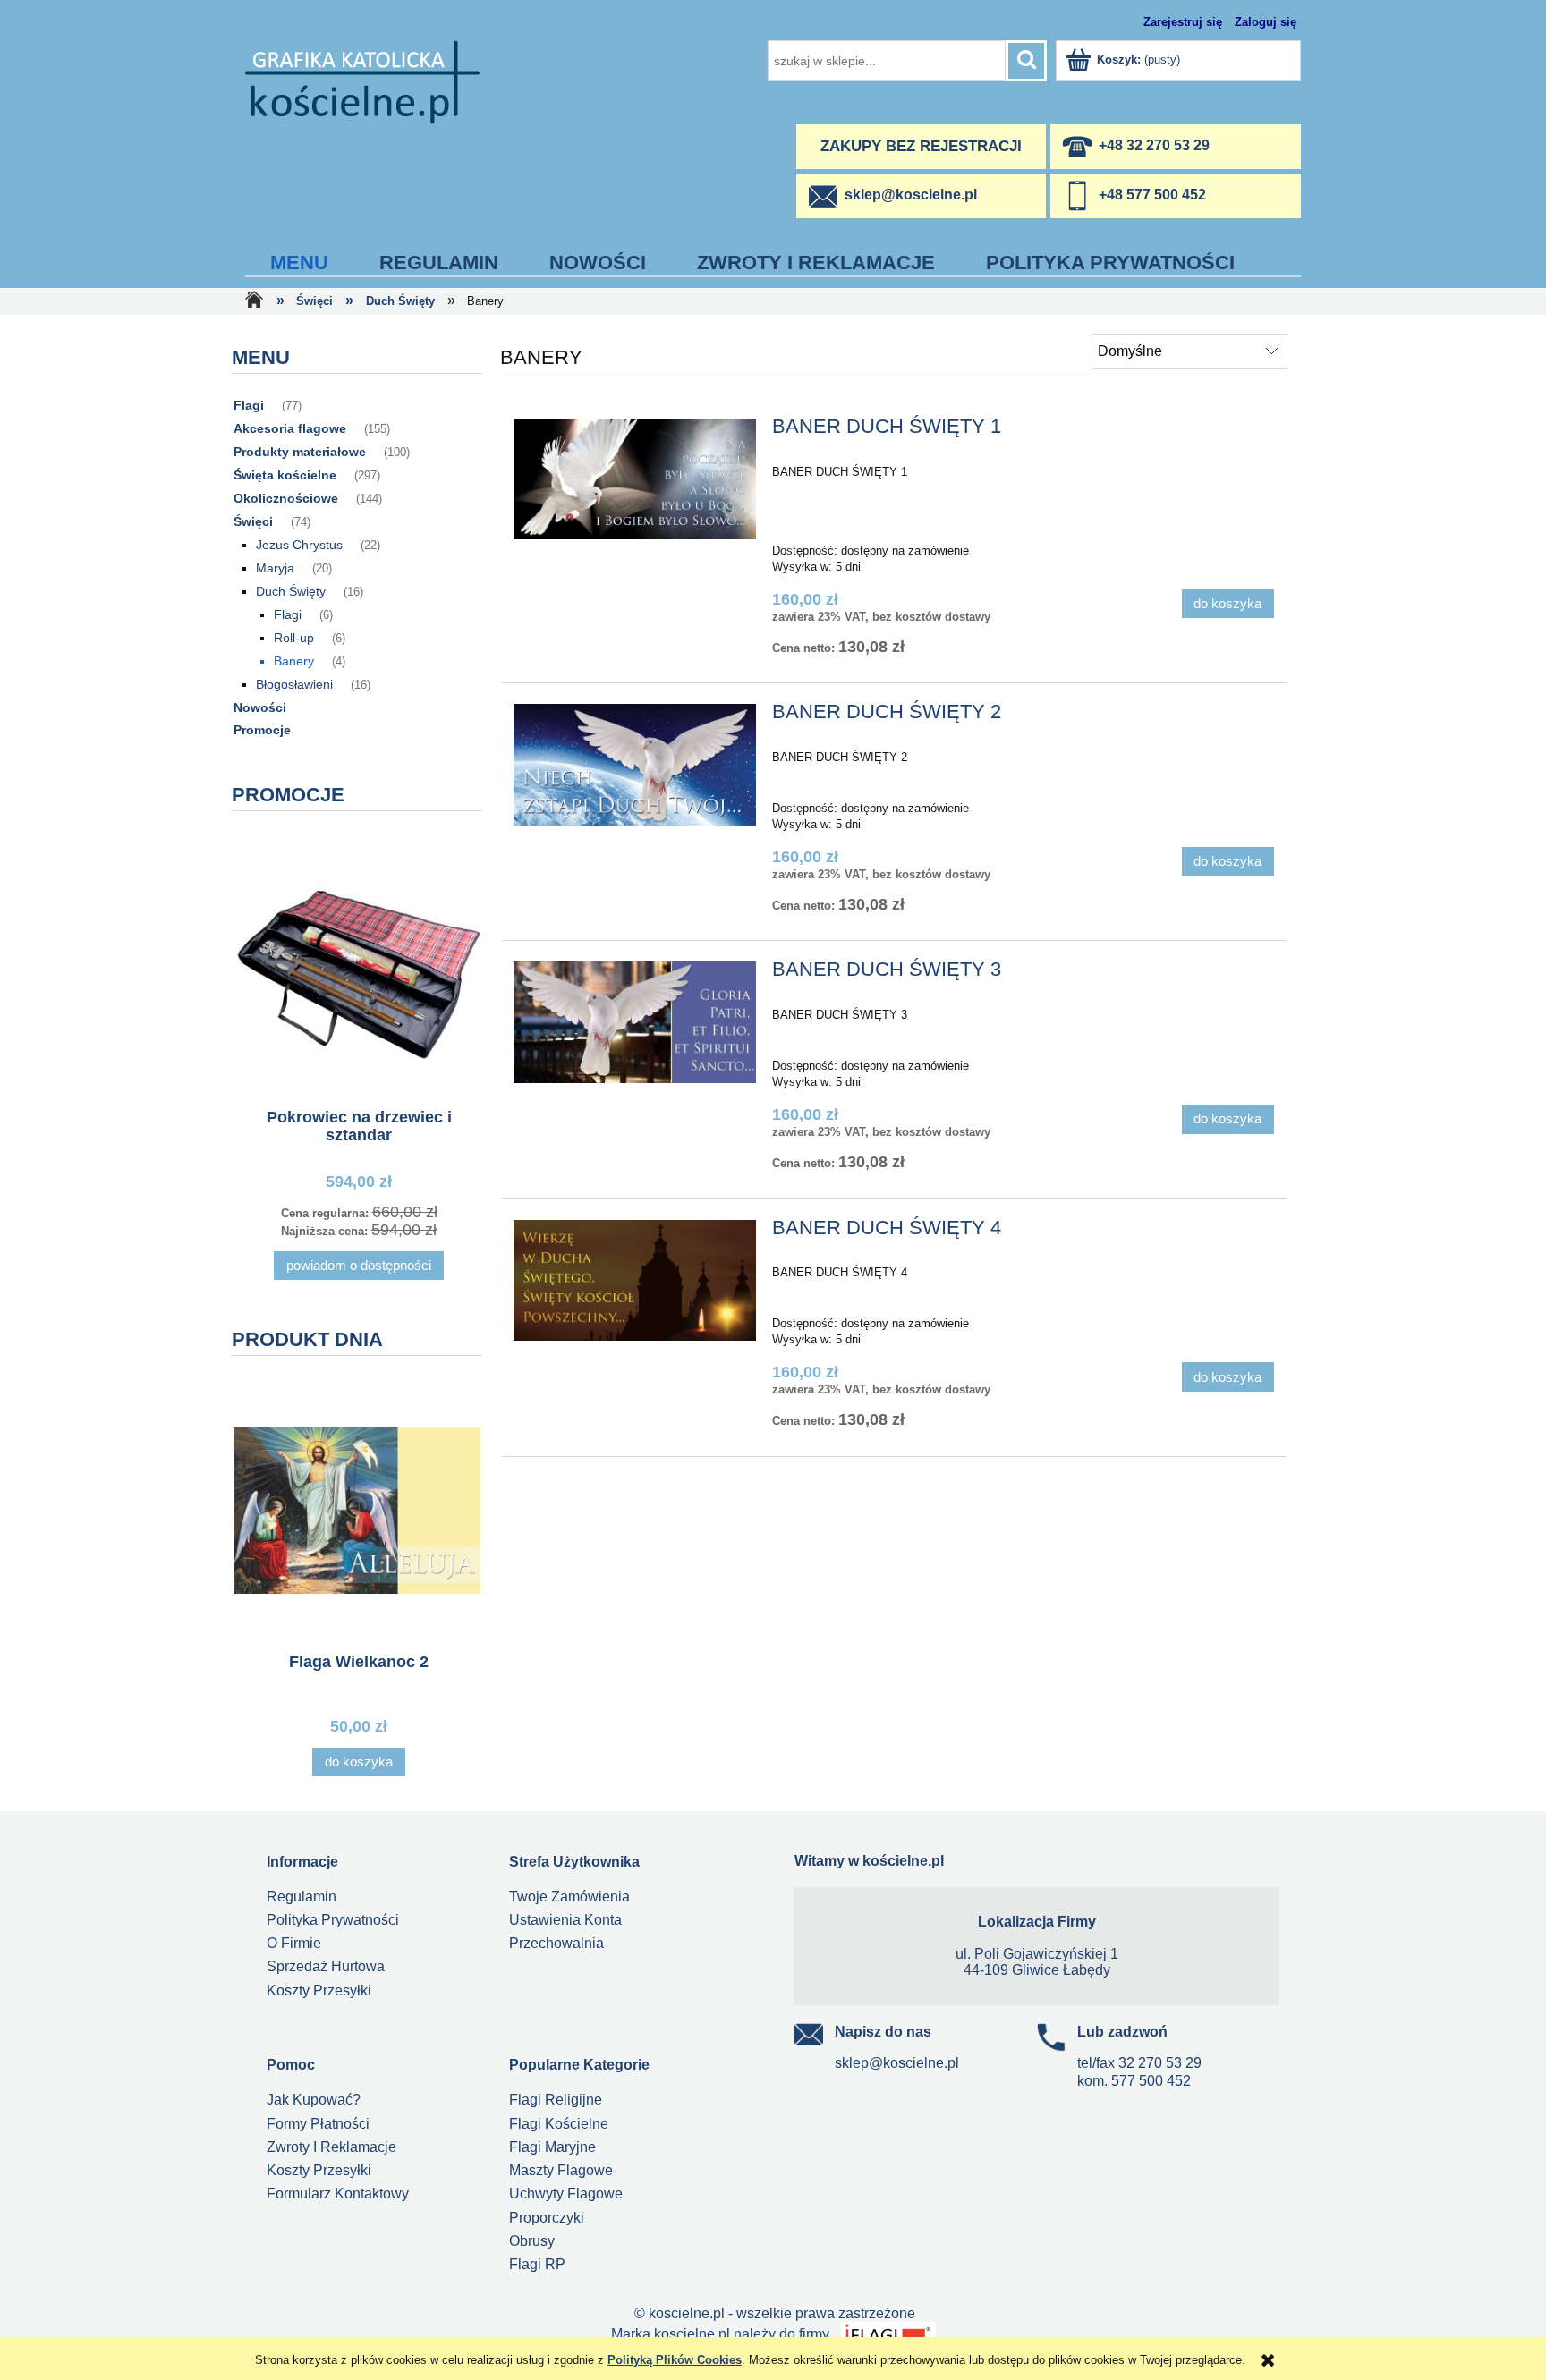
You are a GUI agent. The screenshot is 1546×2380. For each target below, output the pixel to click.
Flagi (249, 405)
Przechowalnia (556, 1943)
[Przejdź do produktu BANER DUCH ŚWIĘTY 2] (635, 765)
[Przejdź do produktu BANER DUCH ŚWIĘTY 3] (635, 1022)
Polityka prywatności (333, 1920)
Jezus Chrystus (299, 545)
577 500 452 (1151, 2081)
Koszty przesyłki (319, 1990)
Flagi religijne (556, 2100)
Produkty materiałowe (300, 452)
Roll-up (294, 638)
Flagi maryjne (552, 2147)
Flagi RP (537, 2264)
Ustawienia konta (565, 1920)
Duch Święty (291, 591)
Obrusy (532, 2241)
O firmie (294, 1943)
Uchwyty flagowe (566, 2194)
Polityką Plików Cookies (675, 2360)
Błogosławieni (294, 684)
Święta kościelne (285, 475)
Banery (294, 661)
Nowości (260, 707)
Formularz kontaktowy (338, 2194)
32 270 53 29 (1160, 2063)
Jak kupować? (314, 2100)
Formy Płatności (318, 2124)
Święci (253, 521)
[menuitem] (300, 263)
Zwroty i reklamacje (331, 2147)
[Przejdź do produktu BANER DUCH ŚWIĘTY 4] (635, 1281)
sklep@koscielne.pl (897, 2063)
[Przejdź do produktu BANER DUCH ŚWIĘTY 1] (635, 479)
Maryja (275, 568)
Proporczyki (547, 2218)
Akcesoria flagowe (290, 428)
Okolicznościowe (286, 498)
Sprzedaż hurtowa (326, 1966)
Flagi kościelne (559, 2124)
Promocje (262, 730)
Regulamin (302, 1897)
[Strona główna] (362, 80)
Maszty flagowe (561, 2170)
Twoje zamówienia (569, 1897)
